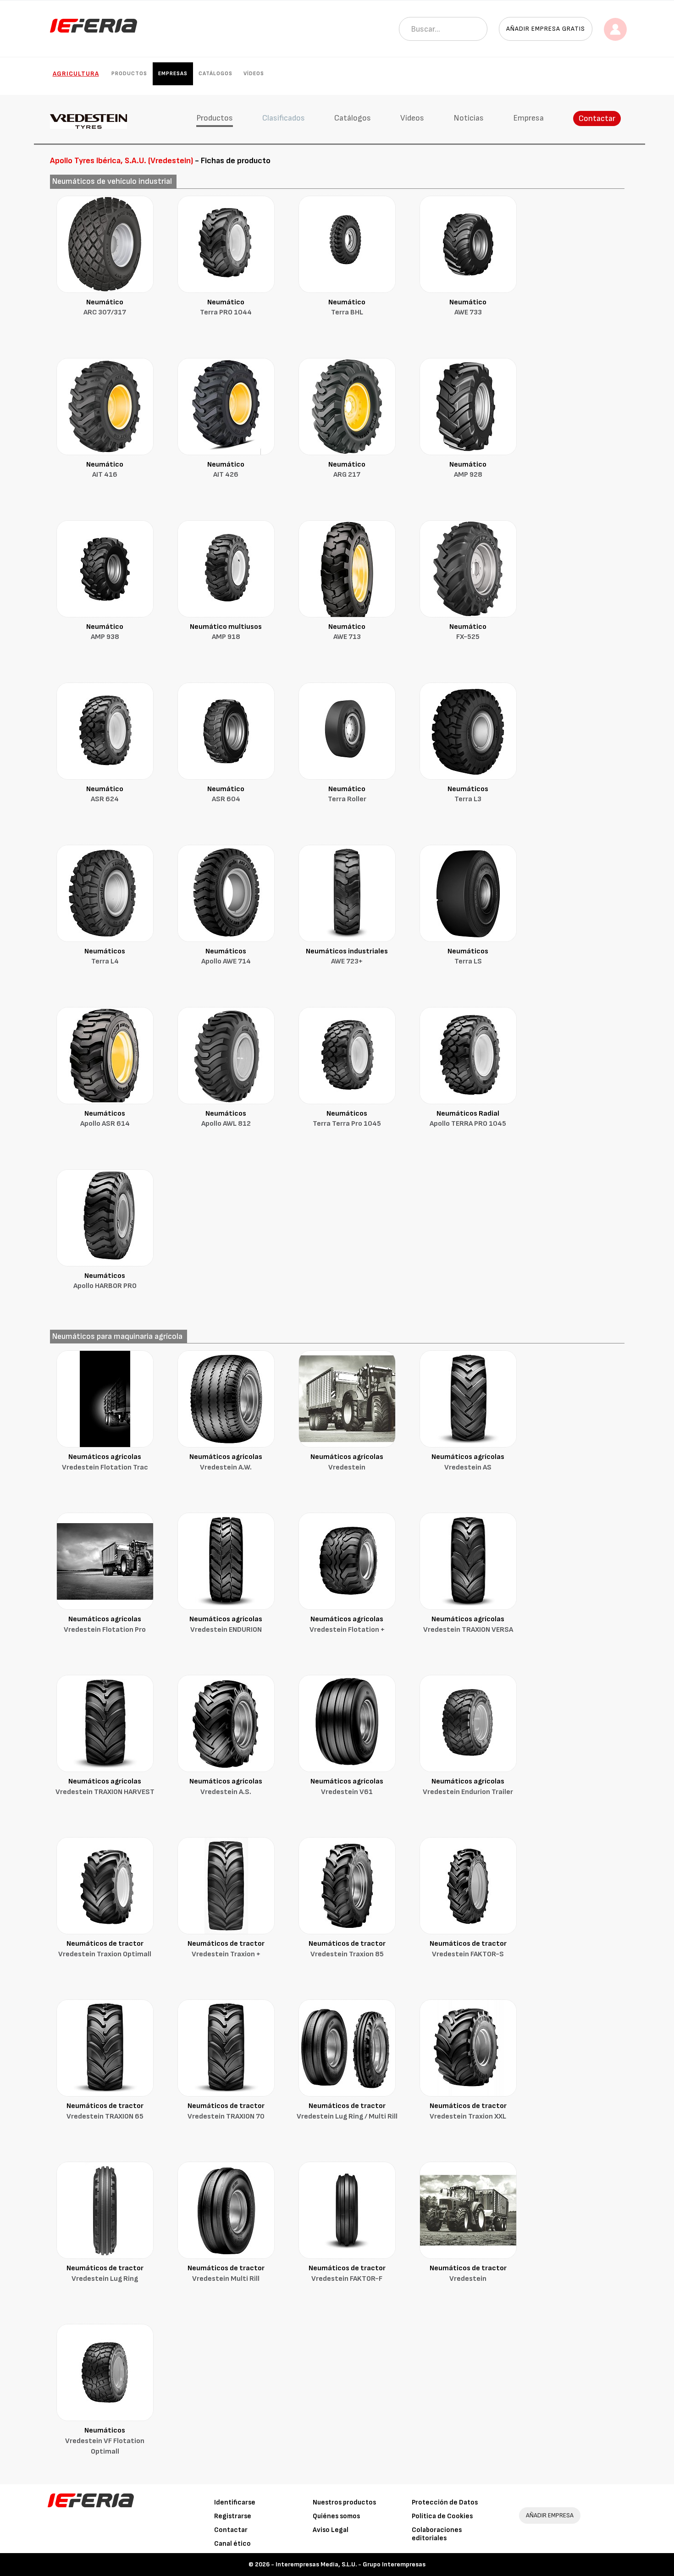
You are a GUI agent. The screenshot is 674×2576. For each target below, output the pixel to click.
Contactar (597, 118)
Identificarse (235, 2502)
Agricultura (76, 74)
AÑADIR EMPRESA (550, 2515)
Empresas (173, 74)
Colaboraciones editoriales (437, 2534)
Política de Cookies (442, 2516)
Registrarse (233, 2516)
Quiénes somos (336, 2516)
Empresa (528, 118)
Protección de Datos (445, 2502)
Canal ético (232, 2544)
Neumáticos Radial (468, 1119)
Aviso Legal (331, 2530)
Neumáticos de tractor (105, 1949)
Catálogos (215, 74)
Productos (129, 74)
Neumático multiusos (226, 632)
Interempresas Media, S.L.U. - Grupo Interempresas (351, 2564)
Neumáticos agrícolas (105, 1462)
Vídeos (254, 74)
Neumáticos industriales (347, 957)
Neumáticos (468, 794)
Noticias (469, 118)
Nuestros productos (344, 2502)
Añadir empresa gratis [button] (546, 29)
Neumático (105, 308)
